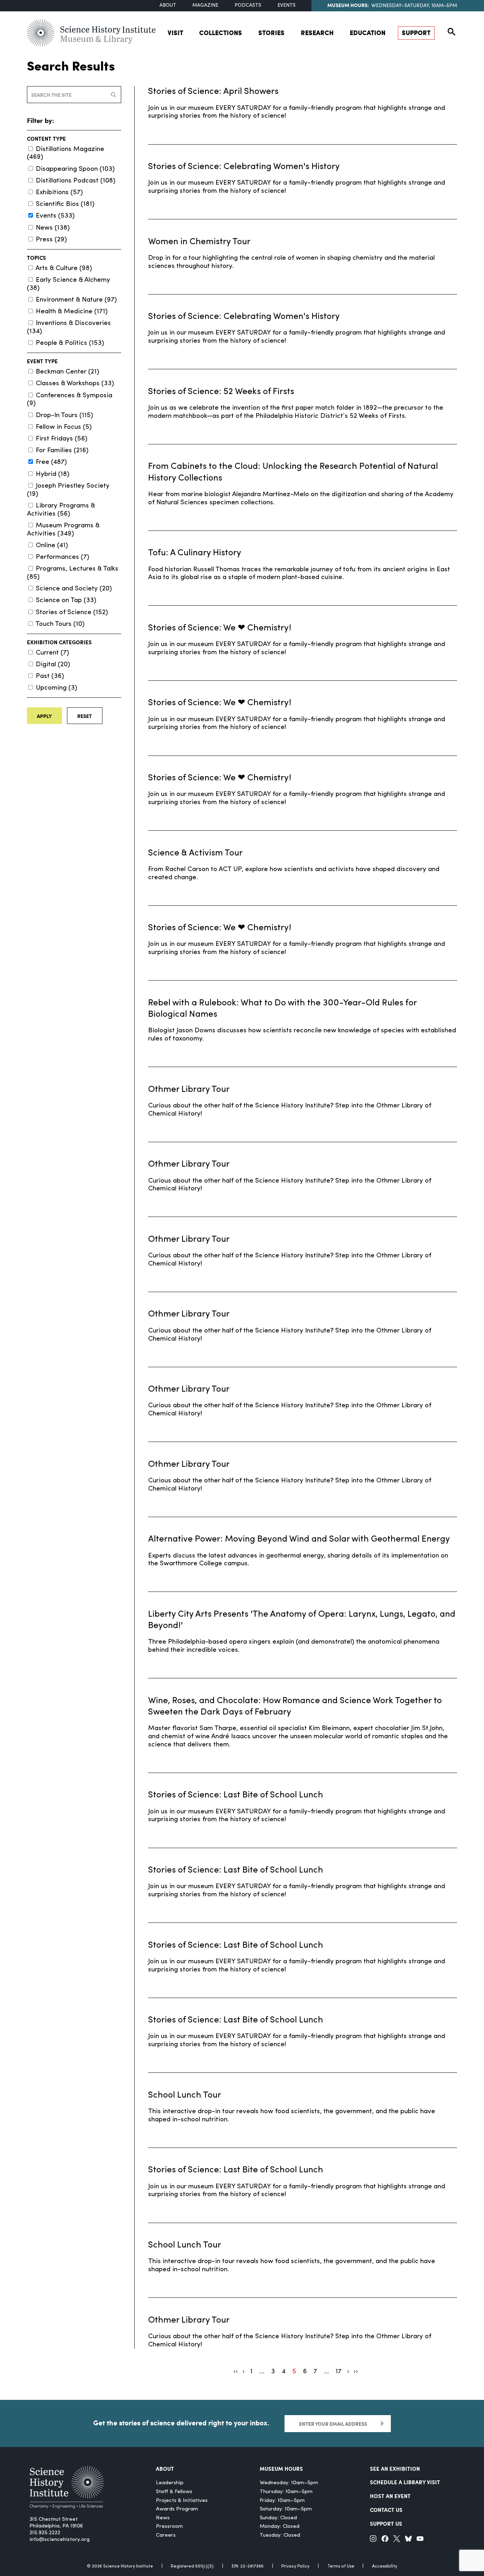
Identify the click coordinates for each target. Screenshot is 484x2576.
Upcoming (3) (57, 688)
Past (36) (50, 676)
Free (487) (51, 462)
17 (339, 2372)
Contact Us (386, 2510)
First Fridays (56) (62, 439)
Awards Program (177, 2509)
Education (368, 33)
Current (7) (52, 653)
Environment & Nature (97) (76, 300)
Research (317, 33)
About (168, 5)
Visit (175, 33)
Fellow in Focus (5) (64, 427)
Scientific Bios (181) (65, 204)
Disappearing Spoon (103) (75, 169)
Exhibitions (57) (59, 193)
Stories (271, 33)
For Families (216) (62, 451)
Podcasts (248, 5)
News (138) (53, 228)
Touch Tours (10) (60, 624)
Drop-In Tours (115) (64, 416)
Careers (166, 2535)
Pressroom (169, 2527)
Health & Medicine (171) (72, 312)
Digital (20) (53, 665)
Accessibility (385, 2566)
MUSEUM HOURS (281, 2469)
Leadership (170, 2483)
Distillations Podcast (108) (76, 181)
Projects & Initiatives (182, 2501)
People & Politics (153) (70, 343)
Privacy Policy (295, 2566)
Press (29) (51, 240)
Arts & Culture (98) (64, 268)
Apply (44, 716)
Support (416, 33)
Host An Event (390, 2496)
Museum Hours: (348, 5)
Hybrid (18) (53, 474)
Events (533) (55, 216)
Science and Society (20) (74, 589)
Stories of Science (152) (72, 613)
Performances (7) (63, 557)
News (163, 2518)
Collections (221, 33)
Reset (85, 716)
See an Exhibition (395, 2469)
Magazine (205, 5)
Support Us (386, 2524)
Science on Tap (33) (66, 600)
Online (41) (52, 546)
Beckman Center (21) (67, 372)
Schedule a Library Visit (405, 2482)
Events (286, 5)
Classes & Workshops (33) (75, 384)
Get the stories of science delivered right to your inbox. (181, 2423)
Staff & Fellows (174, 2492)
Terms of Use (341, 2566)
